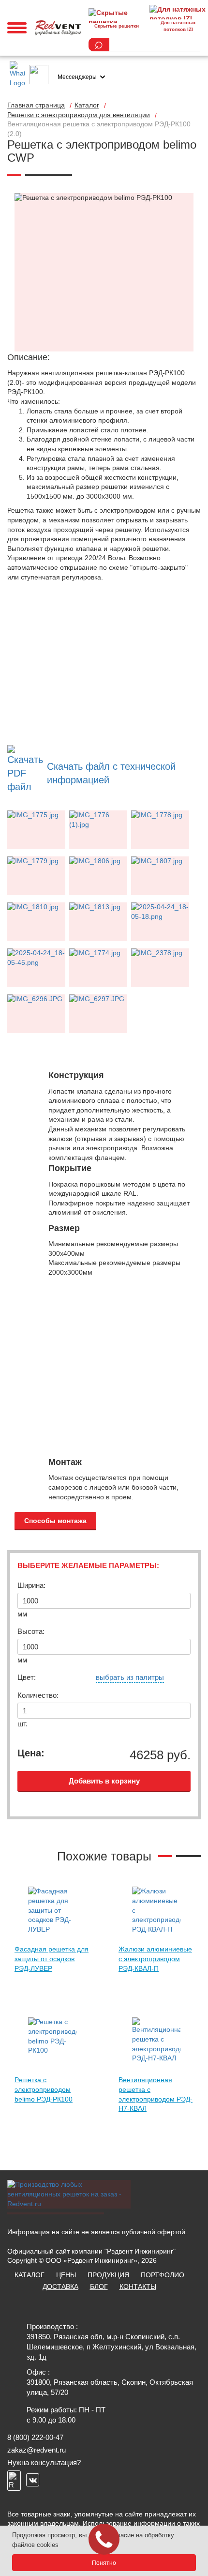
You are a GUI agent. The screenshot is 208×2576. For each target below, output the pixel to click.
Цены (66, 2275)
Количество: (38, 1695)
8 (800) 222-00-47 (35, 2437)
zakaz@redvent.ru (37, 2450)
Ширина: (31, 1585)
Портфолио (163, 2275)
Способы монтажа (55, 1521)
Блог (99, 2286)
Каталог (30, 2275)
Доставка (60, 2286)
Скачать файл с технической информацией (111, 773)
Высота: (31, 1631)
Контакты (138, 2286)
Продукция (108, 2275)
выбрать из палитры (130, 1677)
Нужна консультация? (44, 2462)
